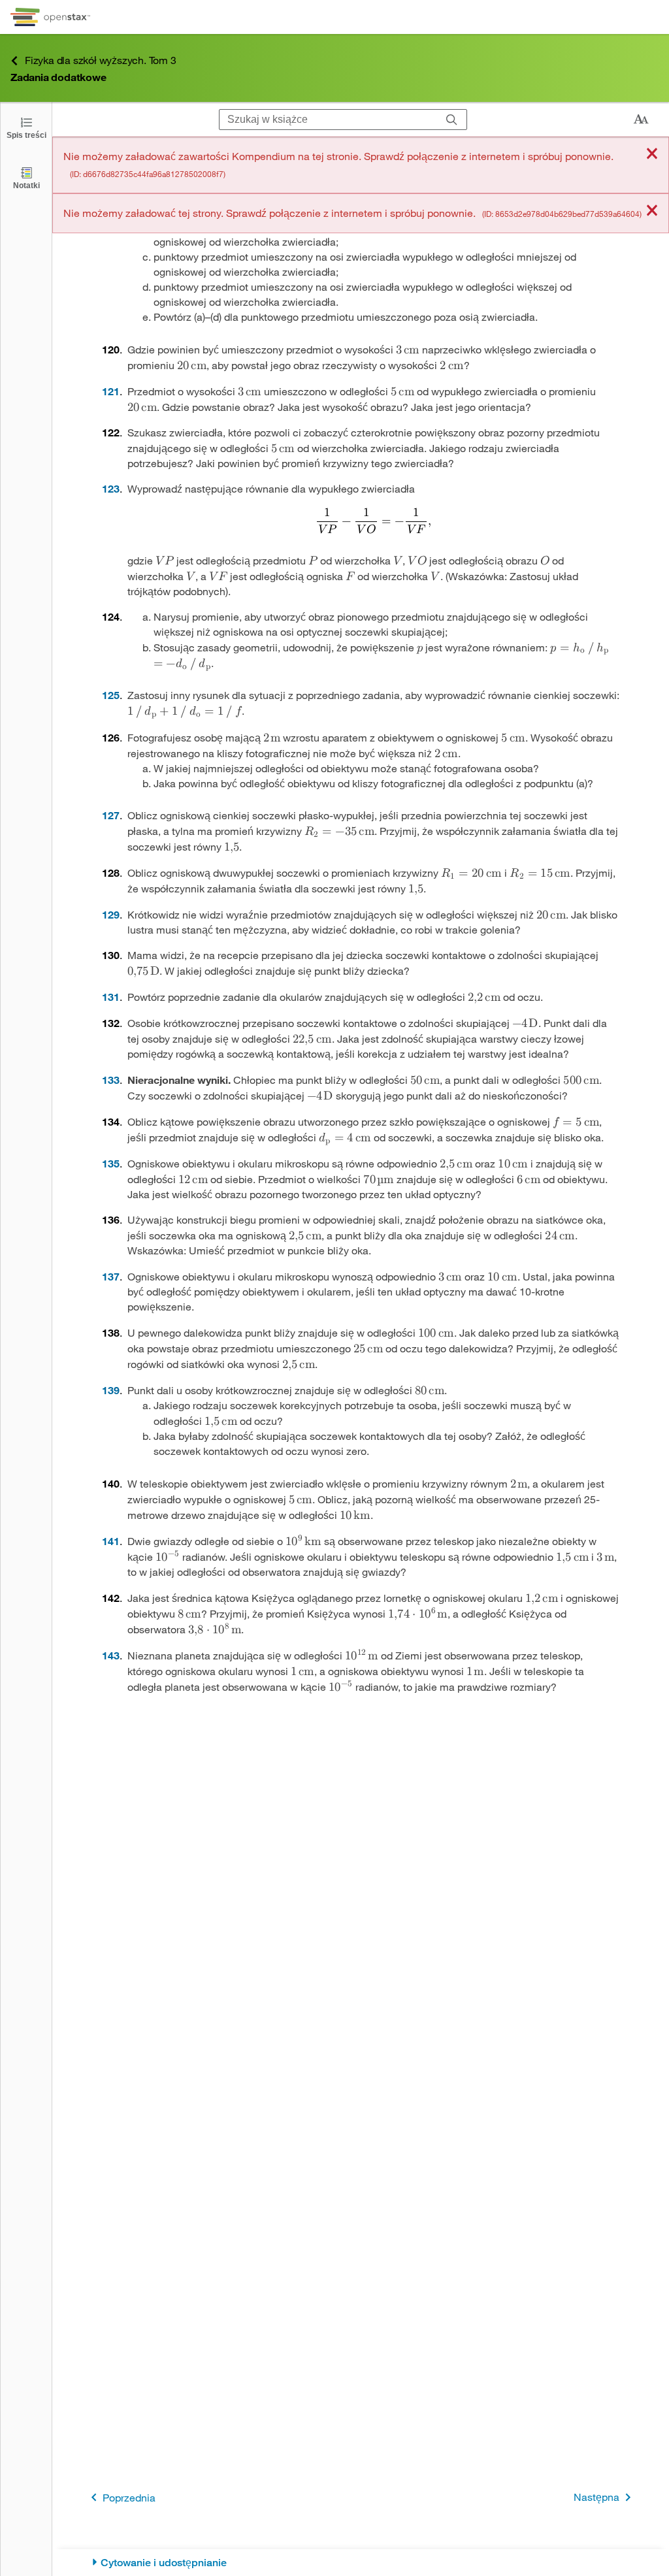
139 (111, 1390)
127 (111, 815)
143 (111, 1655)
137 (111, 1276)
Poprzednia (129, 2497)
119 (111, 181)
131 (111, 997)
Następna (596, 2497)
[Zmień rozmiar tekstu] (641, 120)
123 (111, 488)
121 (111, 391)
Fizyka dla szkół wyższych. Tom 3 (101, 60)
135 (111, 1163)
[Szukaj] (452, 120)
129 (111, 914)
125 (111, 695)
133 (111, 1080)
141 (111, 1541)
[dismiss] (652, 155)
